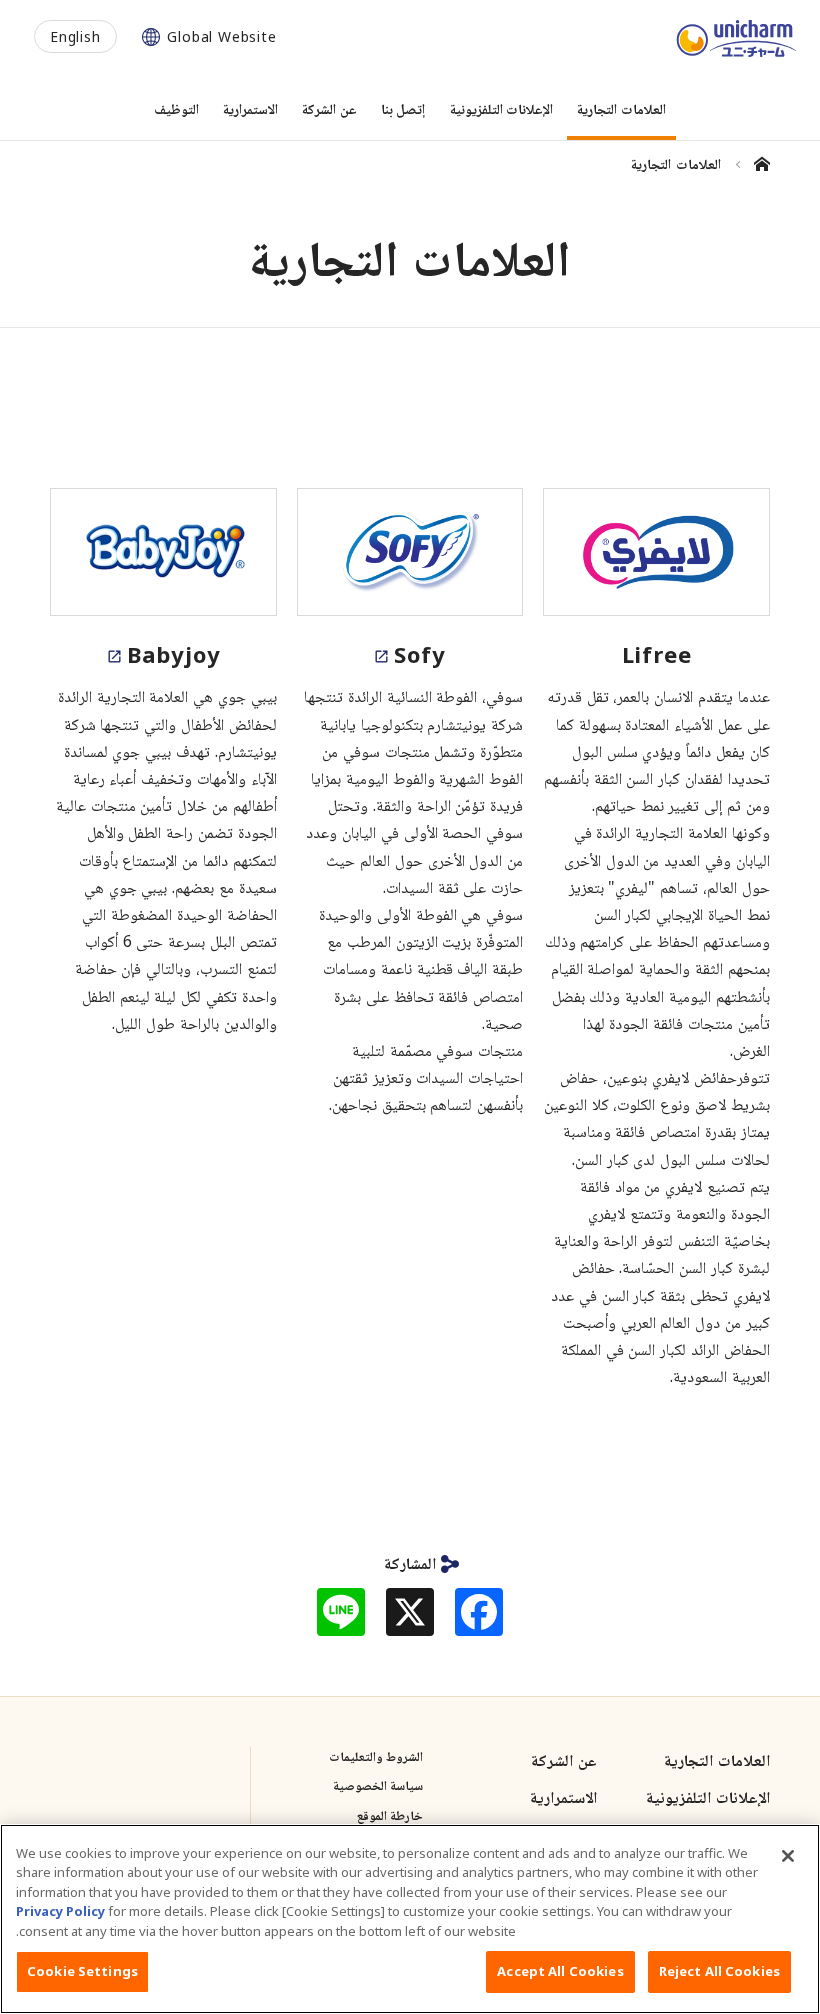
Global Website (221, 36)
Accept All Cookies (560, 1971)
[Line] (341, 1612)
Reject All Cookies (719, 1971)
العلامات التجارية (717, 1760)
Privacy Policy (60, 1911)
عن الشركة (564, 1760)
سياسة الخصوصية (378, 1785)
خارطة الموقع (390, 1815)
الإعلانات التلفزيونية (708, 1797)
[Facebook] (479, 1612)
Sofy (419, 654)
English (75, 36)
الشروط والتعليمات (376, 1756)
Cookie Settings (82, 1971)
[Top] (753, 164)
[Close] (788, 1856)
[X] (410, 1612)
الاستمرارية (563, 1797)
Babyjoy (174, 654)
